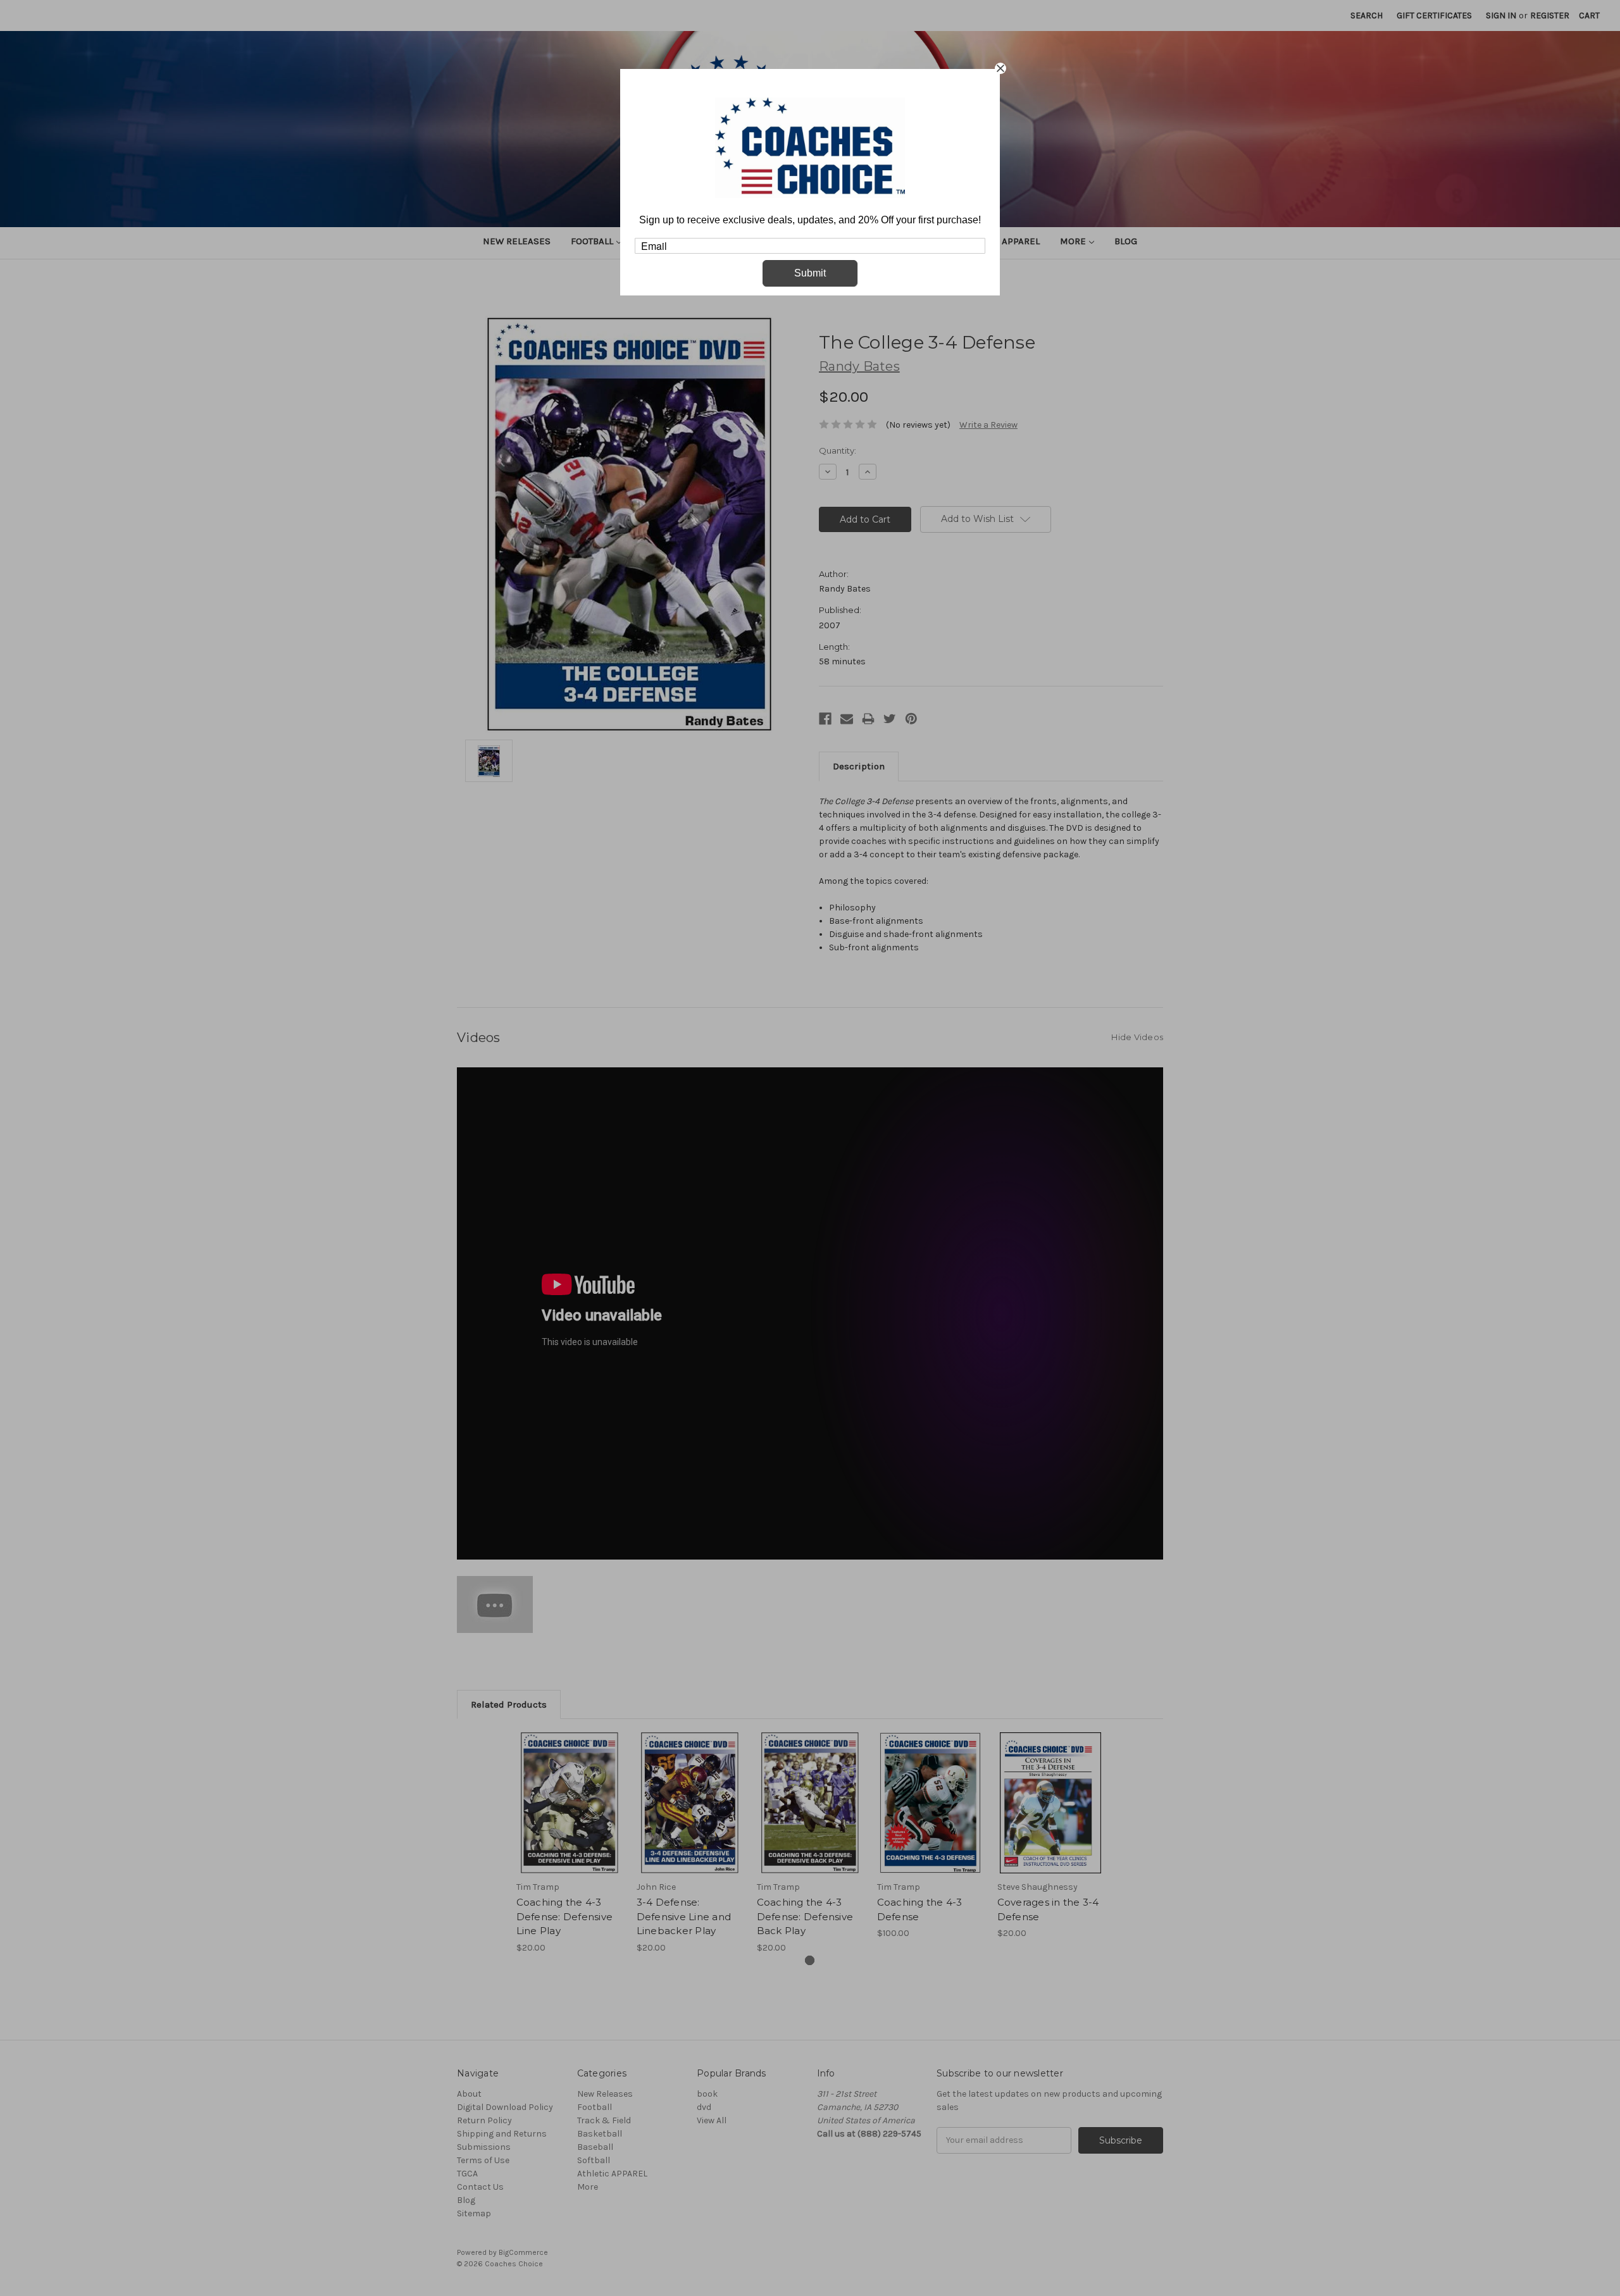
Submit (810, 273)
